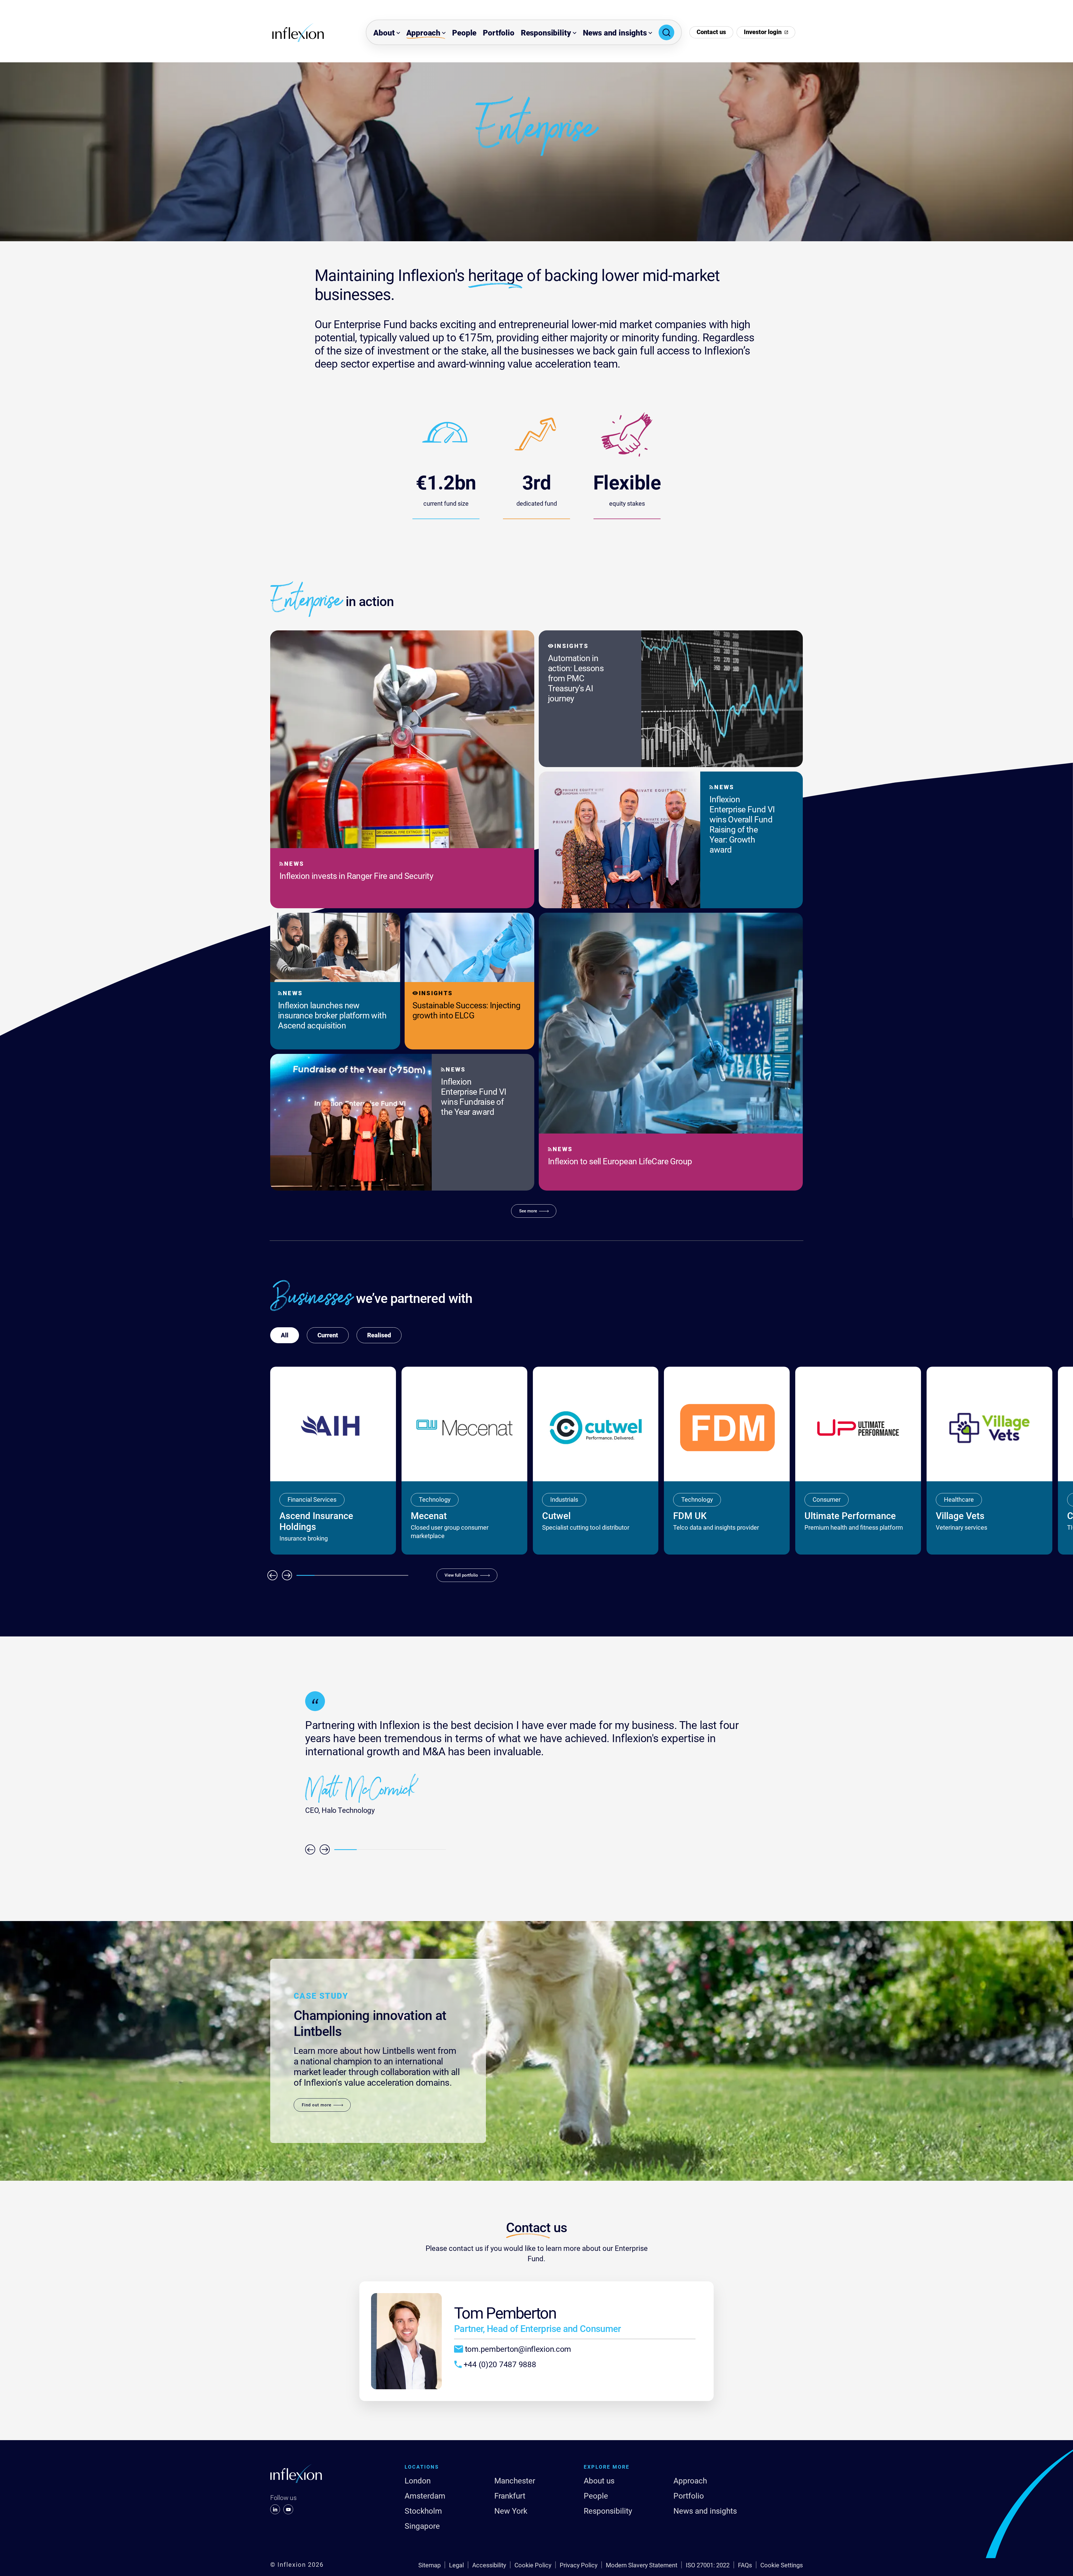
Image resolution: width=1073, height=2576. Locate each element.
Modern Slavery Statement (642, 2565)
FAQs (745, 2565)
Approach (423, 33)
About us (599, 2481)
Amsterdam (425, 2496)
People (464, 33)
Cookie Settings (782, 2565)
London (418, 2481)
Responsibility (546, 33)
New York (511, 2511)
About (384, 33)
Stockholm (423, 2511)
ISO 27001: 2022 (708, 2565)
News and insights (615, 33)
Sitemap (429, 2565)
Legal (456, 2565)
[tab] (328, 1335)
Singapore (422, 2526)
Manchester (515, 2481)
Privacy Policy (579, 2565)
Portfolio (499, 33)
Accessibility (489, 2565)
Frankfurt (510, 2496)
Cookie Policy (533, 2565)
